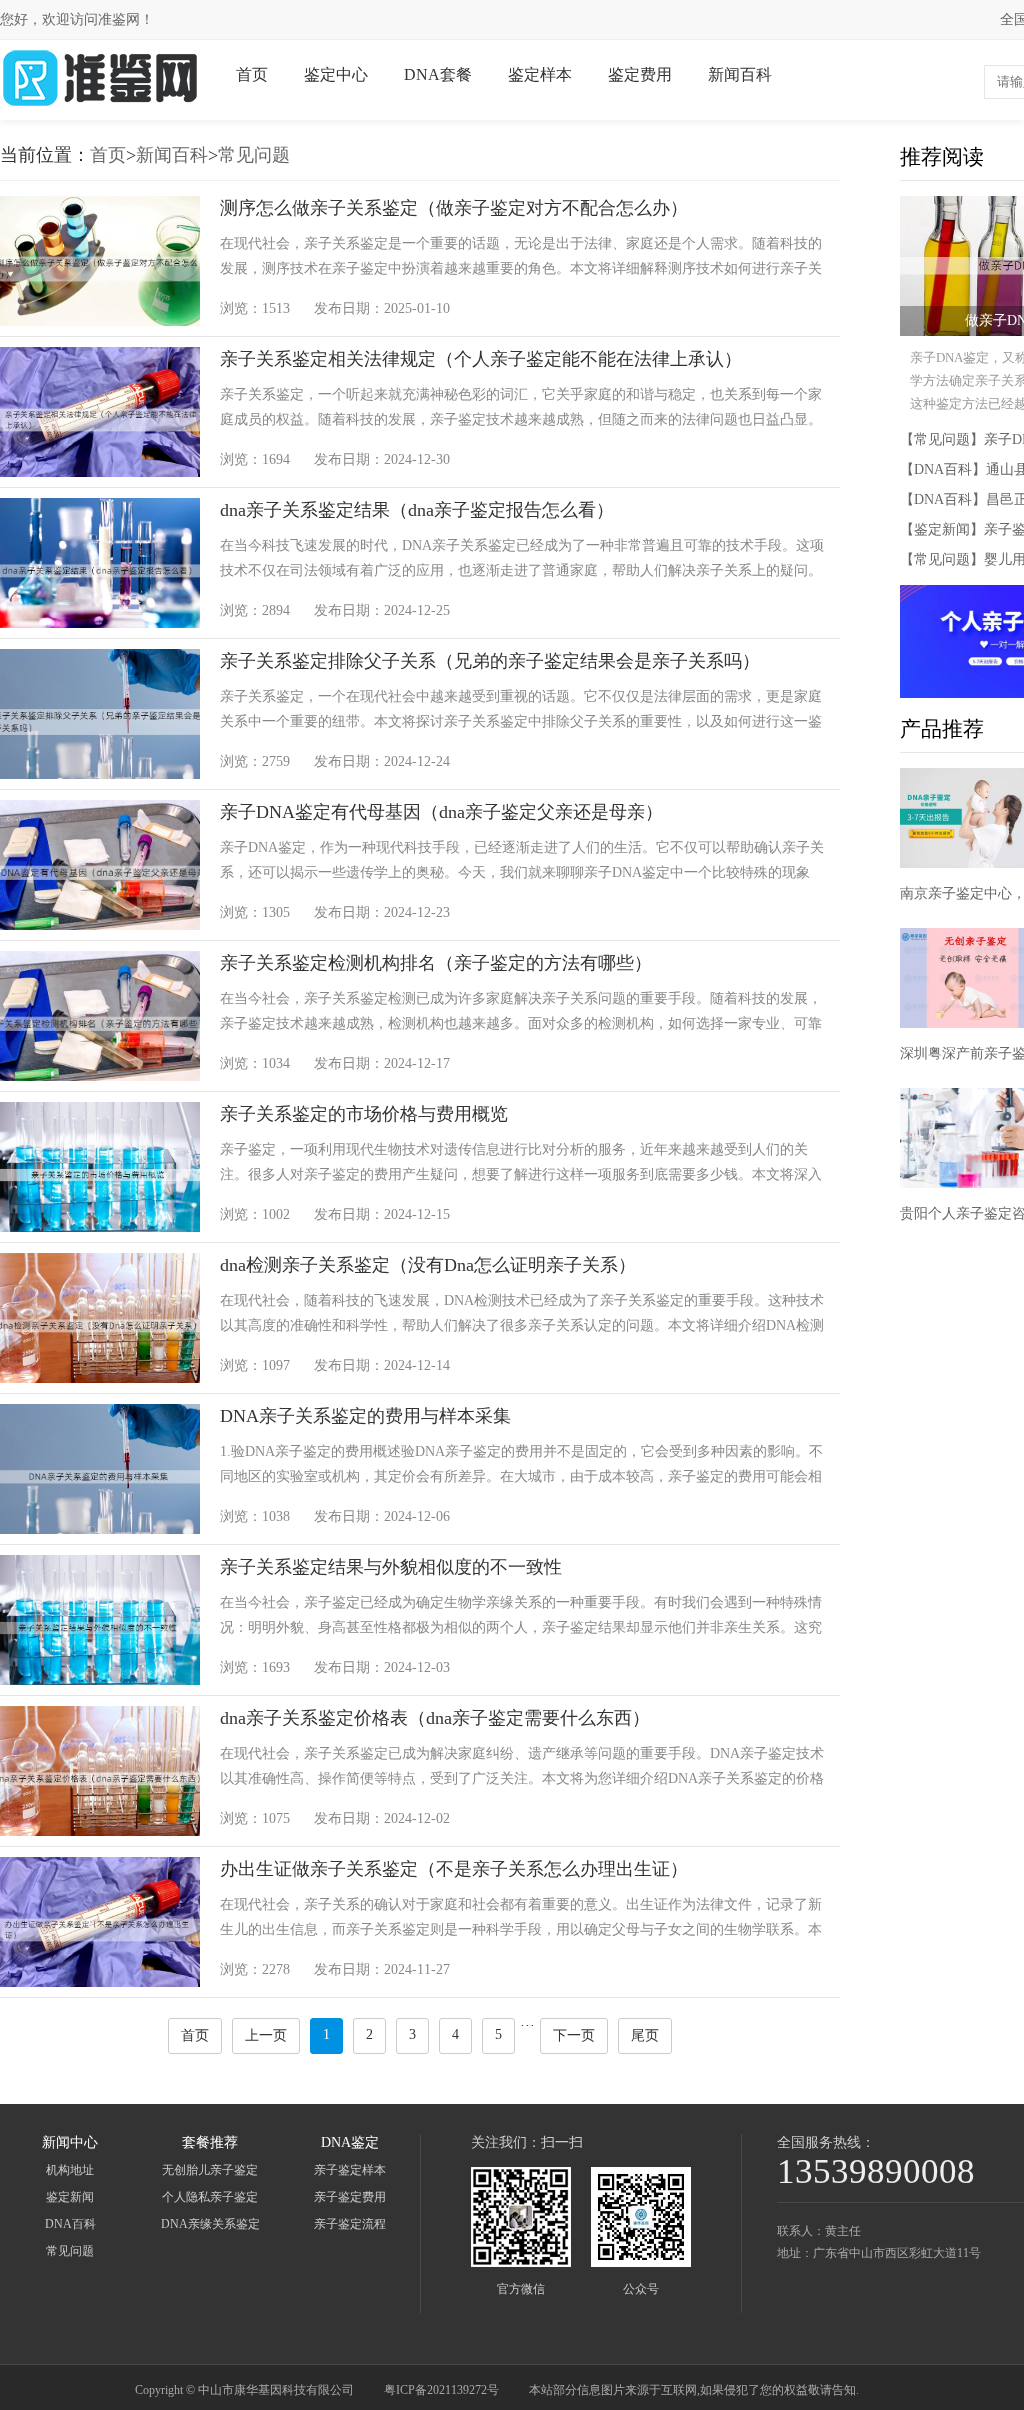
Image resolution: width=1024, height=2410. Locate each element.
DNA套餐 (438, 74)
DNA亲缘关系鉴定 (210, 2224)
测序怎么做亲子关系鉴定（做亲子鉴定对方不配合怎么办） (454, 208)
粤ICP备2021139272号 (441, 2390)
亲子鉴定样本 (350, 2170)
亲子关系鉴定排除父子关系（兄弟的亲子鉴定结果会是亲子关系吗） (490, 661)
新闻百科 (740, 74)
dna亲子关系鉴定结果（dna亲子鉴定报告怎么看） (417, 510)
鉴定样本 (540, 74)
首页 (252, 74)
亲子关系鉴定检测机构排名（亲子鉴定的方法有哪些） (436, 963)
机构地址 (70, 2170)
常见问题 (254, 155)
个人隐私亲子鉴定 (210, 2197)
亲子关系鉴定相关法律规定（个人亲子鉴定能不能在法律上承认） (481, 359)
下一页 (574, 2035)
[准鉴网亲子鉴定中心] (100, 105)
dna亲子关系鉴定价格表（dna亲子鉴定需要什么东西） (435, 1718)
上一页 (266, 2035)
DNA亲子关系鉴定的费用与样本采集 (365, 1416)
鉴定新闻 (70, 2197)
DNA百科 (70, 2224)
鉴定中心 (336, 74)
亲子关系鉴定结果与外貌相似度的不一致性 (391, 1567)
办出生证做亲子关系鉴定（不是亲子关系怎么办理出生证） (454, 1869)
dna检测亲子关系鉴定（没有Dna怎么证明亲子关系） (428, 1265)
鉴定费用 (640, 74)
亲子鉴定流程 (350, 2224)
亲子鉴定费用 (350, 2197)
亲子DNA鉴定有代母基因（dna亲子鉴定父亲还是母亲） (441, 812)
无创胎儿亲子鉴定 (210, 2170)
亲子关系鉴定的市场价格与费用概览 (364, 1114)
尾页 (645, 2035)
